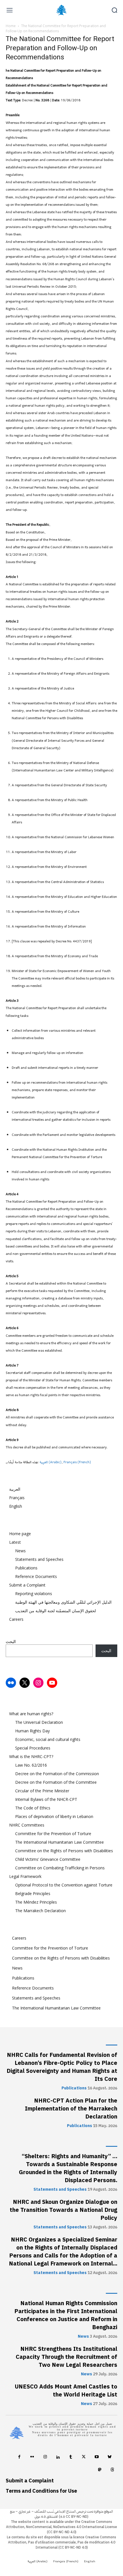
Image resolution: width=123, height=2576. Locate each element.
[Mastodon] (99, 2471)
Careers (16, 1619)
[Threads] (112, 2471)
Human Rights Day (32, 1731)
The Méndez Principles (36, 1902)
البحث (11, 1641)
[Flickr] (32, 2458)
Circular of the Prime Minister (42, 1791)
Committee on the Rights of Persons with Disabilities (64, 1851)
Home (11, 26)
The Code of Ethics (33, 1808)
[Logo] (61, 10)
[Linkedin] (58, 2458)
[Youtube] (97, 2458)
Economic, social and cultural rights (48, 1739)
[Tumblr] (71, 2458)
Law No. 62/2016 (31, 1765)
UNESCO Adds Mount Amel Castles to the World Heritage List (66, 2390)
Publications (26, 1568)
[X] (84, 2458)
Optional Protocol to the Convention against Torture (64, 1885)
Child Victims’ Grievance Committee (48, 1859)
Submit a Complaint (27, 1585)
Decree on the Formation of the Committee (56, 1782)
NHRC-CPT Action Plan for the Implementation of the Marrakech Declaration (71, 2109)
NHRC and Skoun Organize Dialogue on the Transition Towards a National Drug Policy (64, 2210)
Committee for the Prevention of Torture (53, 1834)
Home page (20, 1534)
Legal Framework (25, 1876)
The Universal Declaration (39, 1722)
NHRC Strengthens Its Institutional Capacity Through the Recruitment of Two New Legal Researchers (67, 2357)
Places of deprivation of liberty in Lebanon (54, 1816)
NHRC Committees (27, 1825)
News (20, 1551)
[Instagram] (45, 2458)
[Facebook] (19, 2458)
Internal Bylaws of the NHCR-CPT (46, 1799)
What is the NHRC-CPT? (31, 1756)
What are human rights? (31, 1714)
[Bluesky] (109, 2458)
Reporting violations (34, 1594)
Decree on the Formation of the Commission (57, 1774)
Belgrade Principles (33, 1893)
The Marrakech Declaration (40, 1911)
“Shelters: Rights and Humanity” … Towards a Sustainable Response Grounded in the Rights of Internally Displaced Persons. (68, 2168)
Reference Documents (36, 1576)
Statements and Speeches (39, 1559)
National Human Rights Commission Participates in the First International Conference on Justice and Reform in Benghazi (66, 2315)
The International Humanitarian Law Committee (59, 1842)
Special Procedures (33, 1748)
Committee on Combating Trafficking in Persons (60, 1868)
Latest (15, 1542)
